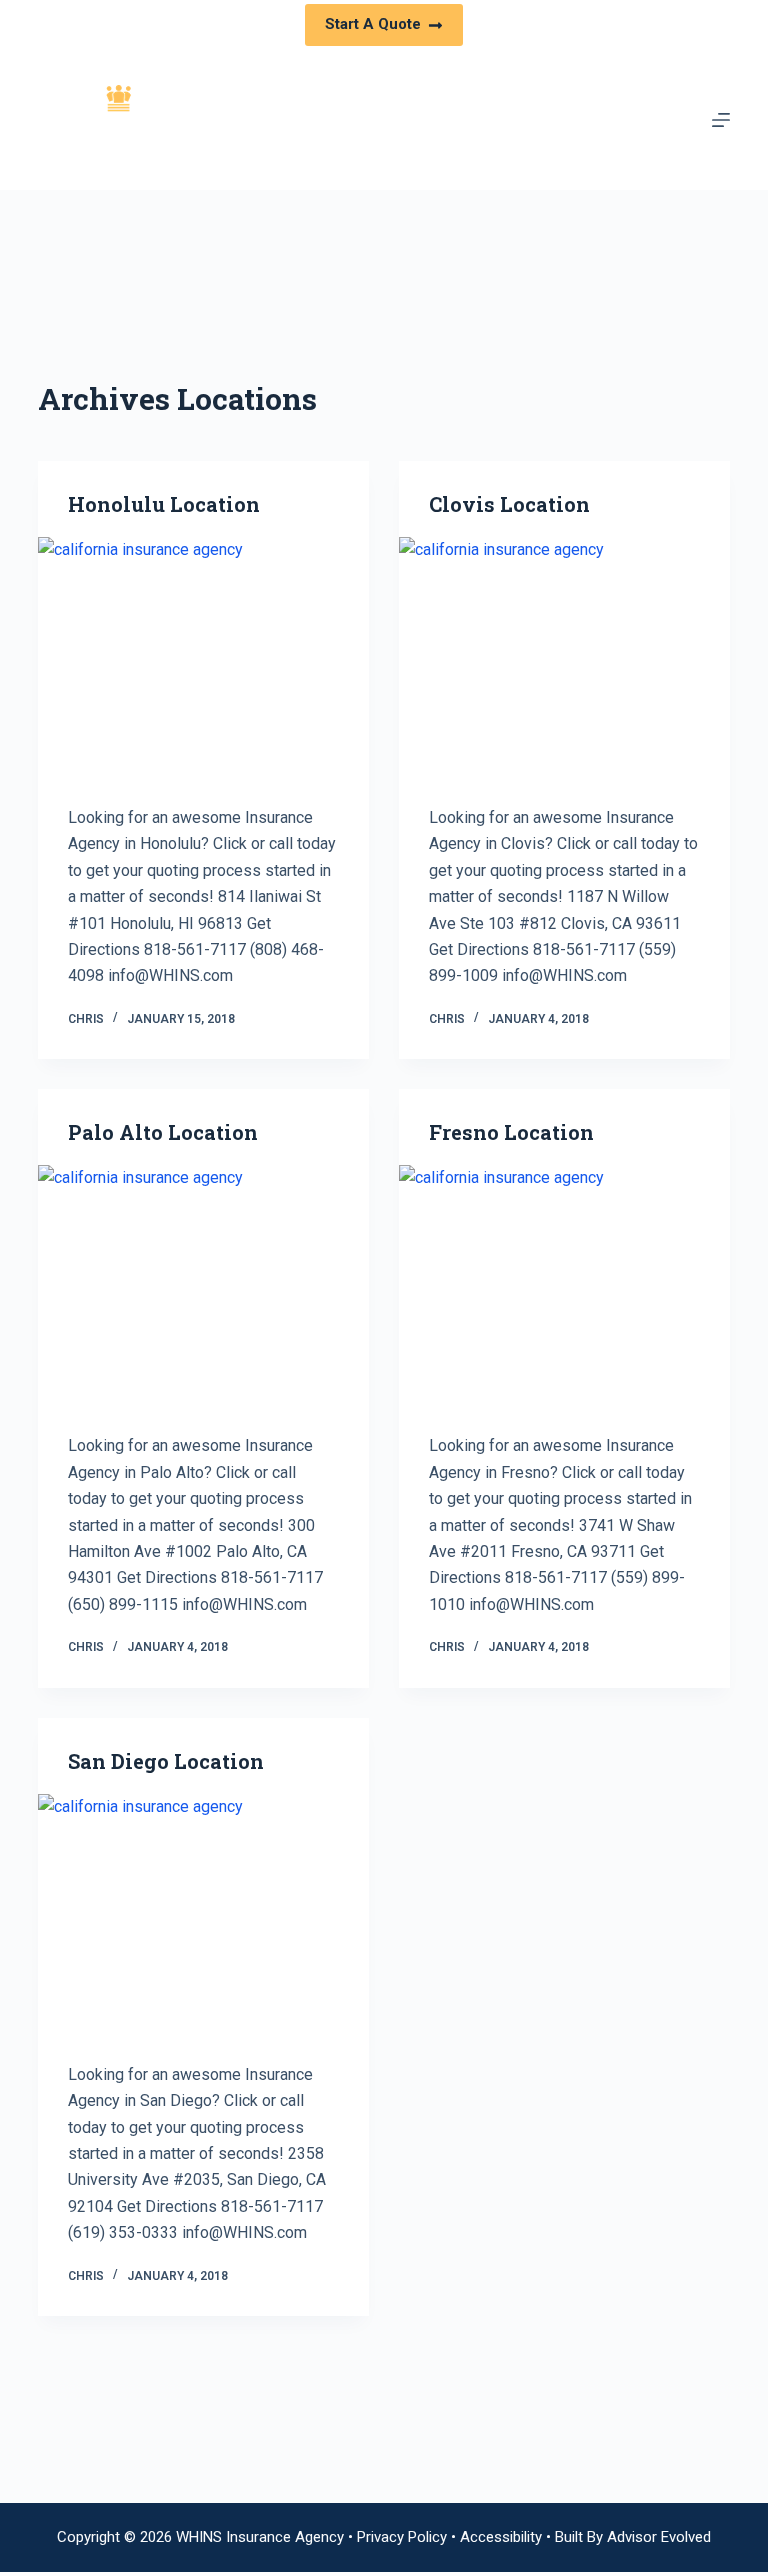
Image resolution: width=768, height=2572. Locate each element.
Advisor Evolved (659, 2537)
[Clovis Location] (564, 661)
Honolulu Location (164, 504)
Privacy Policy (402, 2537)
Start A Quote (373, 24)
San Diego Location (166, 1761)
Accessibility (501, 2537)
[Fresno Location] (564, 1289)
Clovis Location (509, 504)
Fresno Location (511, 1132)
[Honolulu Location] (203, 661)
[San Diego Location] (203, 1918)
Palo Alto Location (163, 1132)
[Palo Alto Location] (203, 1289)
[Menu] (721, 120)
